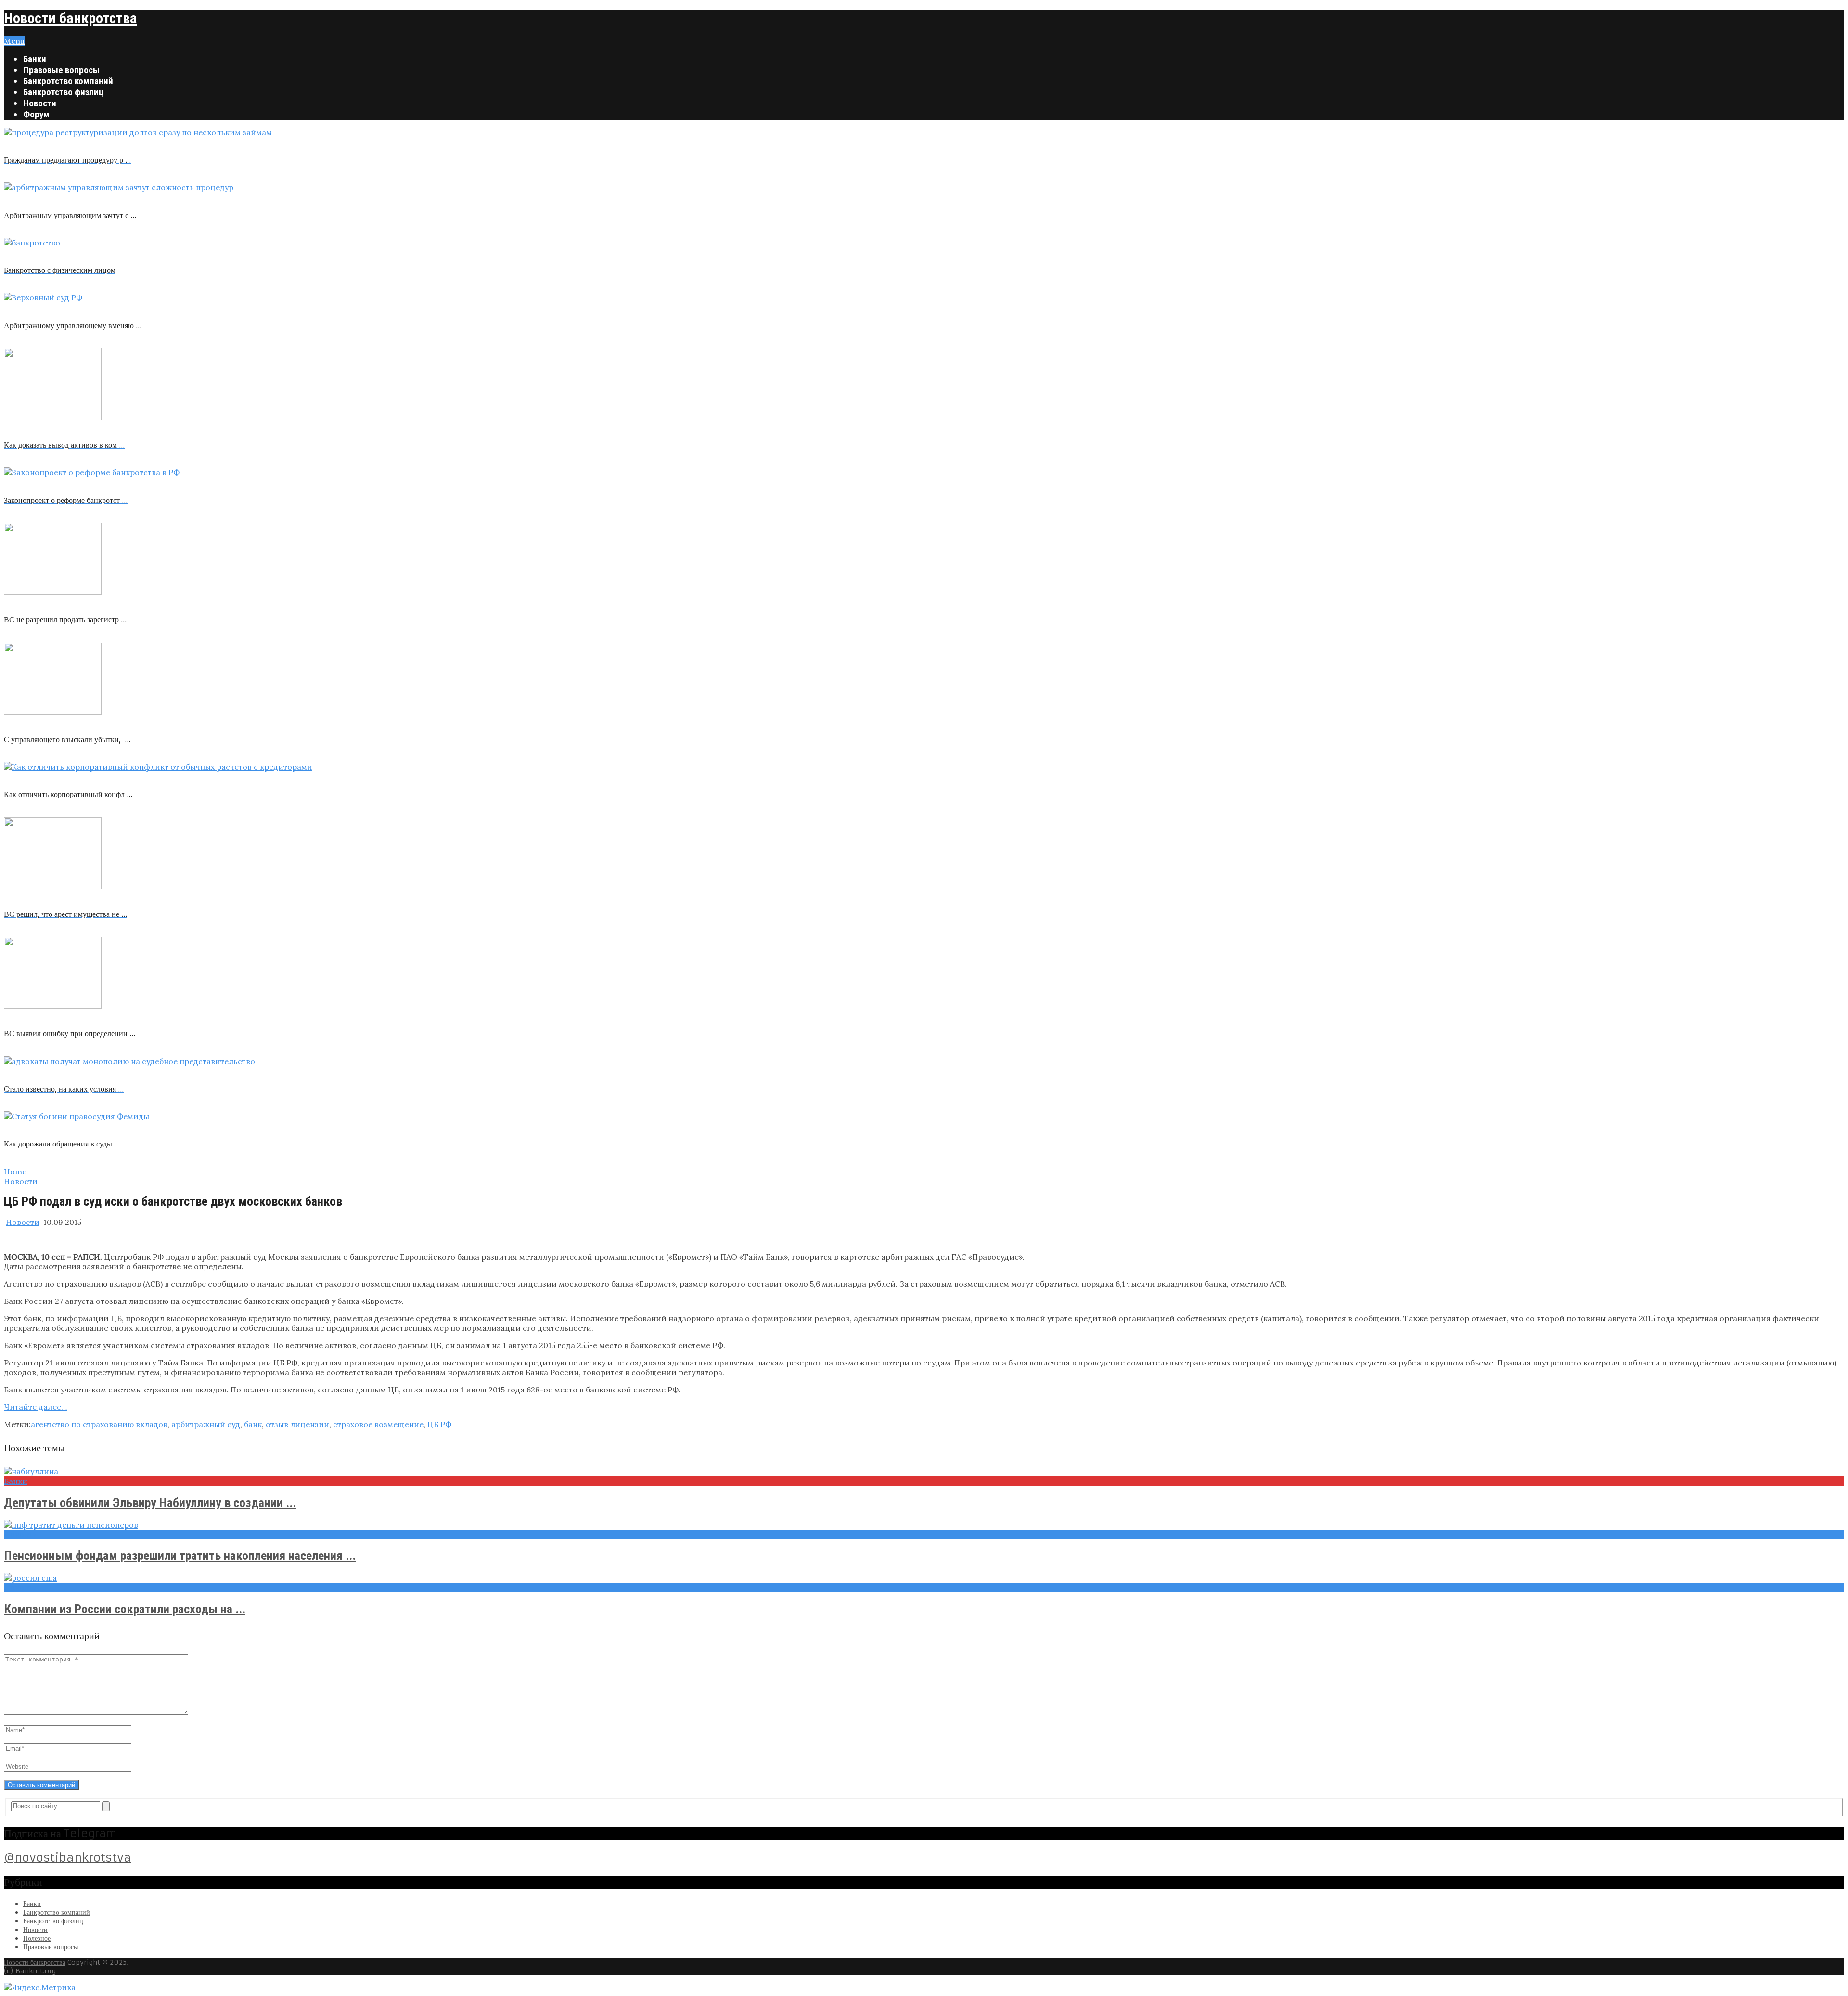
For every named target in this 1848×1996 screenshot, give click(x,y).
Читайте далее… (35, 1407)
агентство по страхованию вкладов (99, 1424)
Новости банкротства (71, 18)
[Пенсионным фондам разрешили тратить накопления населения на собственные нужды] (924, 1525)
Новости (40, 103)
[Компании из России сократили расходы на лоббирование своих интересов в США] (924, 1578)
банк (253, 1424)
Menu (14, 41)
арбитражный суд (206, 1424)
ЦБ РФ (439, 1424)
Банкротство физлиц (64, 92)
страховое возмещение (378, 1424)
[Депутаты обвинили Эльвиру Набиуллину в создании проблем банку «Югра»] (924, 1471)
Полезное (37, 1938)
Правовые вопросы (61, 70)
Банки (35, 59)
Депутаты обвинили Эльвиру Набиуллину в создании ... (150, 1503)
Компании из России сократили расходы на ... (125, 1609)
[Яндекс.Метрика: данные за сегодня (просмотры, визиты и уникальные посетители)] (40, 1987)
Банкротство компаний (68, 81)
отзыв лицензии (297, 1424)
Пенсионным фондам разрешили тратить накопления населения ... (180, 1556)
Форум (36, 114)
